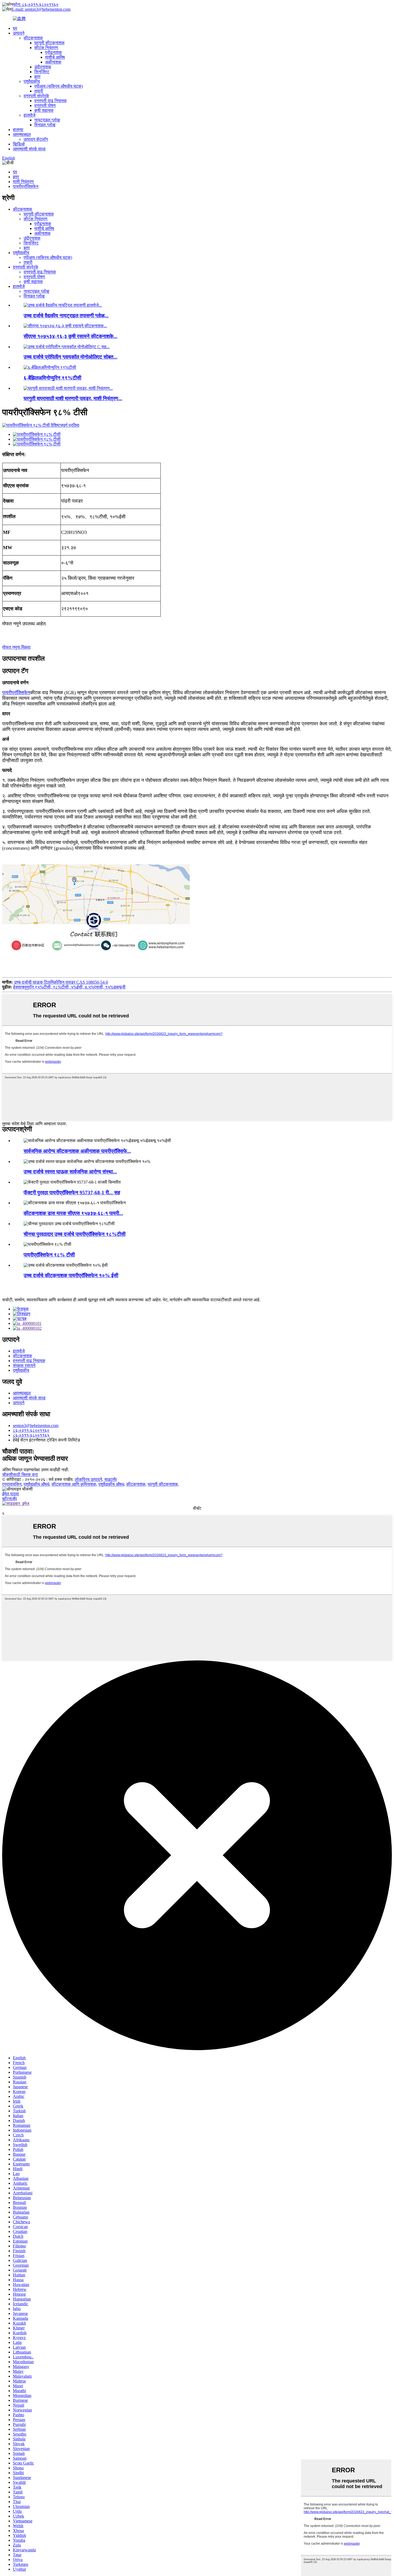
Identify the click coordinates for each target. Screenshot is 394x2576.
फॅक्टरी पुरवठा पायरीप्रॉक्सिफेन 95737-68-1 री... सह (72, 1193)
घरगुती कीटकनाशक (49, 43)
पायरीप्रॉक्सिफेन (26, 186)
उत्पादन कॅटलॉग (36, 139)
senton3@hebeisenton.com (36, 1425)
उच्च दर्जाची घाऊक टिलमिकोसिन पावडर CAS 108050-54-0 (61, 982)
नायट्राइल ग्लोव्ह (47, 120)
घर (15, 28)
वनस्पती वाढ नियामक (51, 101)
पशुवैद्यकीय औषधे (36, 1484)
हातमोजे (29, 115)
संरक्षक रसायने (24, 1365)
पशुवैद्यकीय (32, 81)
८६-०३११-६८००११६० (31, 1430)
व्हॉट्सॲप (10, 1499)
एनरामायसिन (12, 1484)
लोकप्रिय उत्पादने (88, 1479)
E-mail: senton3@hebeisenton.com (41, 9)
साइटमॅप (111, 1479)
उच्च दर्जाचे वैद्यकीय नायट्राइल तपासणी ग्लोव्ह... (66, 316)
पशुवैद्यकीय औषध (111, 1484)
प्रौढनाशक (53, 52)
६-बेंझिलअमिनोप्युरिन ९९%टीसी (52, 378)
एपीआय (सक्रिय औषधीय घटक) (59, 86)
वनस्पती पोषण (45, 105)
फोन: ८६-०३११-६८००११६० (36, 4)
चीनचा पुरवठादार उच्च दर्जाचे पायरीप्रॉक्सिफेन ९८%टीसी (75, 1234)
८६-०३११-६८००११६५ (31, 1435)
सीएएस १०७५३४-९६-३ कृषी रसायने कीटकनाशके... (70, 336)
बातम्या (18, 130)
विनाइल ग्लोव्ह (45, 125)
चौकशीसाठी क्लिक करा (20, 1475)
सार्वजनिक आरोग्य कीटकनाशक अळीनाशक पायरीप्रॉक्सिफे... (77, 1151)
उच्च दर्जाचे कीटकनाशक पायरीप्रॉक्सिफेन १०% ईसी (71, 1275)
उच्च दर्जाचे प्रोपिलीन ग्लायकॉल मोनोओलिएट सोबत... (70, 357)
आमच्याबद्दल (22, 134)
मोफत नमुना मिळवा (16, 647)
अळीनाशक (53, 62)
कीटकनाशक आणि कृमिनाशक (74, 1484)
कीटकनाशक (33, 38)
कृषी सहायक (44, 110)
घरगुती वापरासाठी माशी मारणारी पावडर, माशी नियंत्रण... (73, 398)
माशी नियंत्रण (23, 182)
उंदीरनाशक (43, 67)
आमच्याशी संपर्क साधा (29, 149)
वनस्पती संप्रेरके (36, 96)
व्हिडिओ (19, 144)
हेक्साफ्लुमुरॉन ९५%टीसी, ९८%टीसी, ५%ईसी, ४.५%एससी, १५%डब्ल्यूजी (69, 987)
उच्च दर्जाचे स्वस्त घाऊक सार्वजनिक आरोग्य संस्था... (70, 1172)
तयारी (39, 91)
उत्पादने (19, 33)
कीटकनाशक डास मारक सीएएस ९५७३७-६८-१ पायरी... (73, 1213)
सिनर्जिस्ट (42, 72)
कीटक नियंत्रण (46, 48)
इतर (37, 77)
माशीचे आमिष (55, 57)
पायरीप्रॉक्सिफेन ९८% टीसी (49, 1255)
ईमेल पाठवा (11, 1494)
